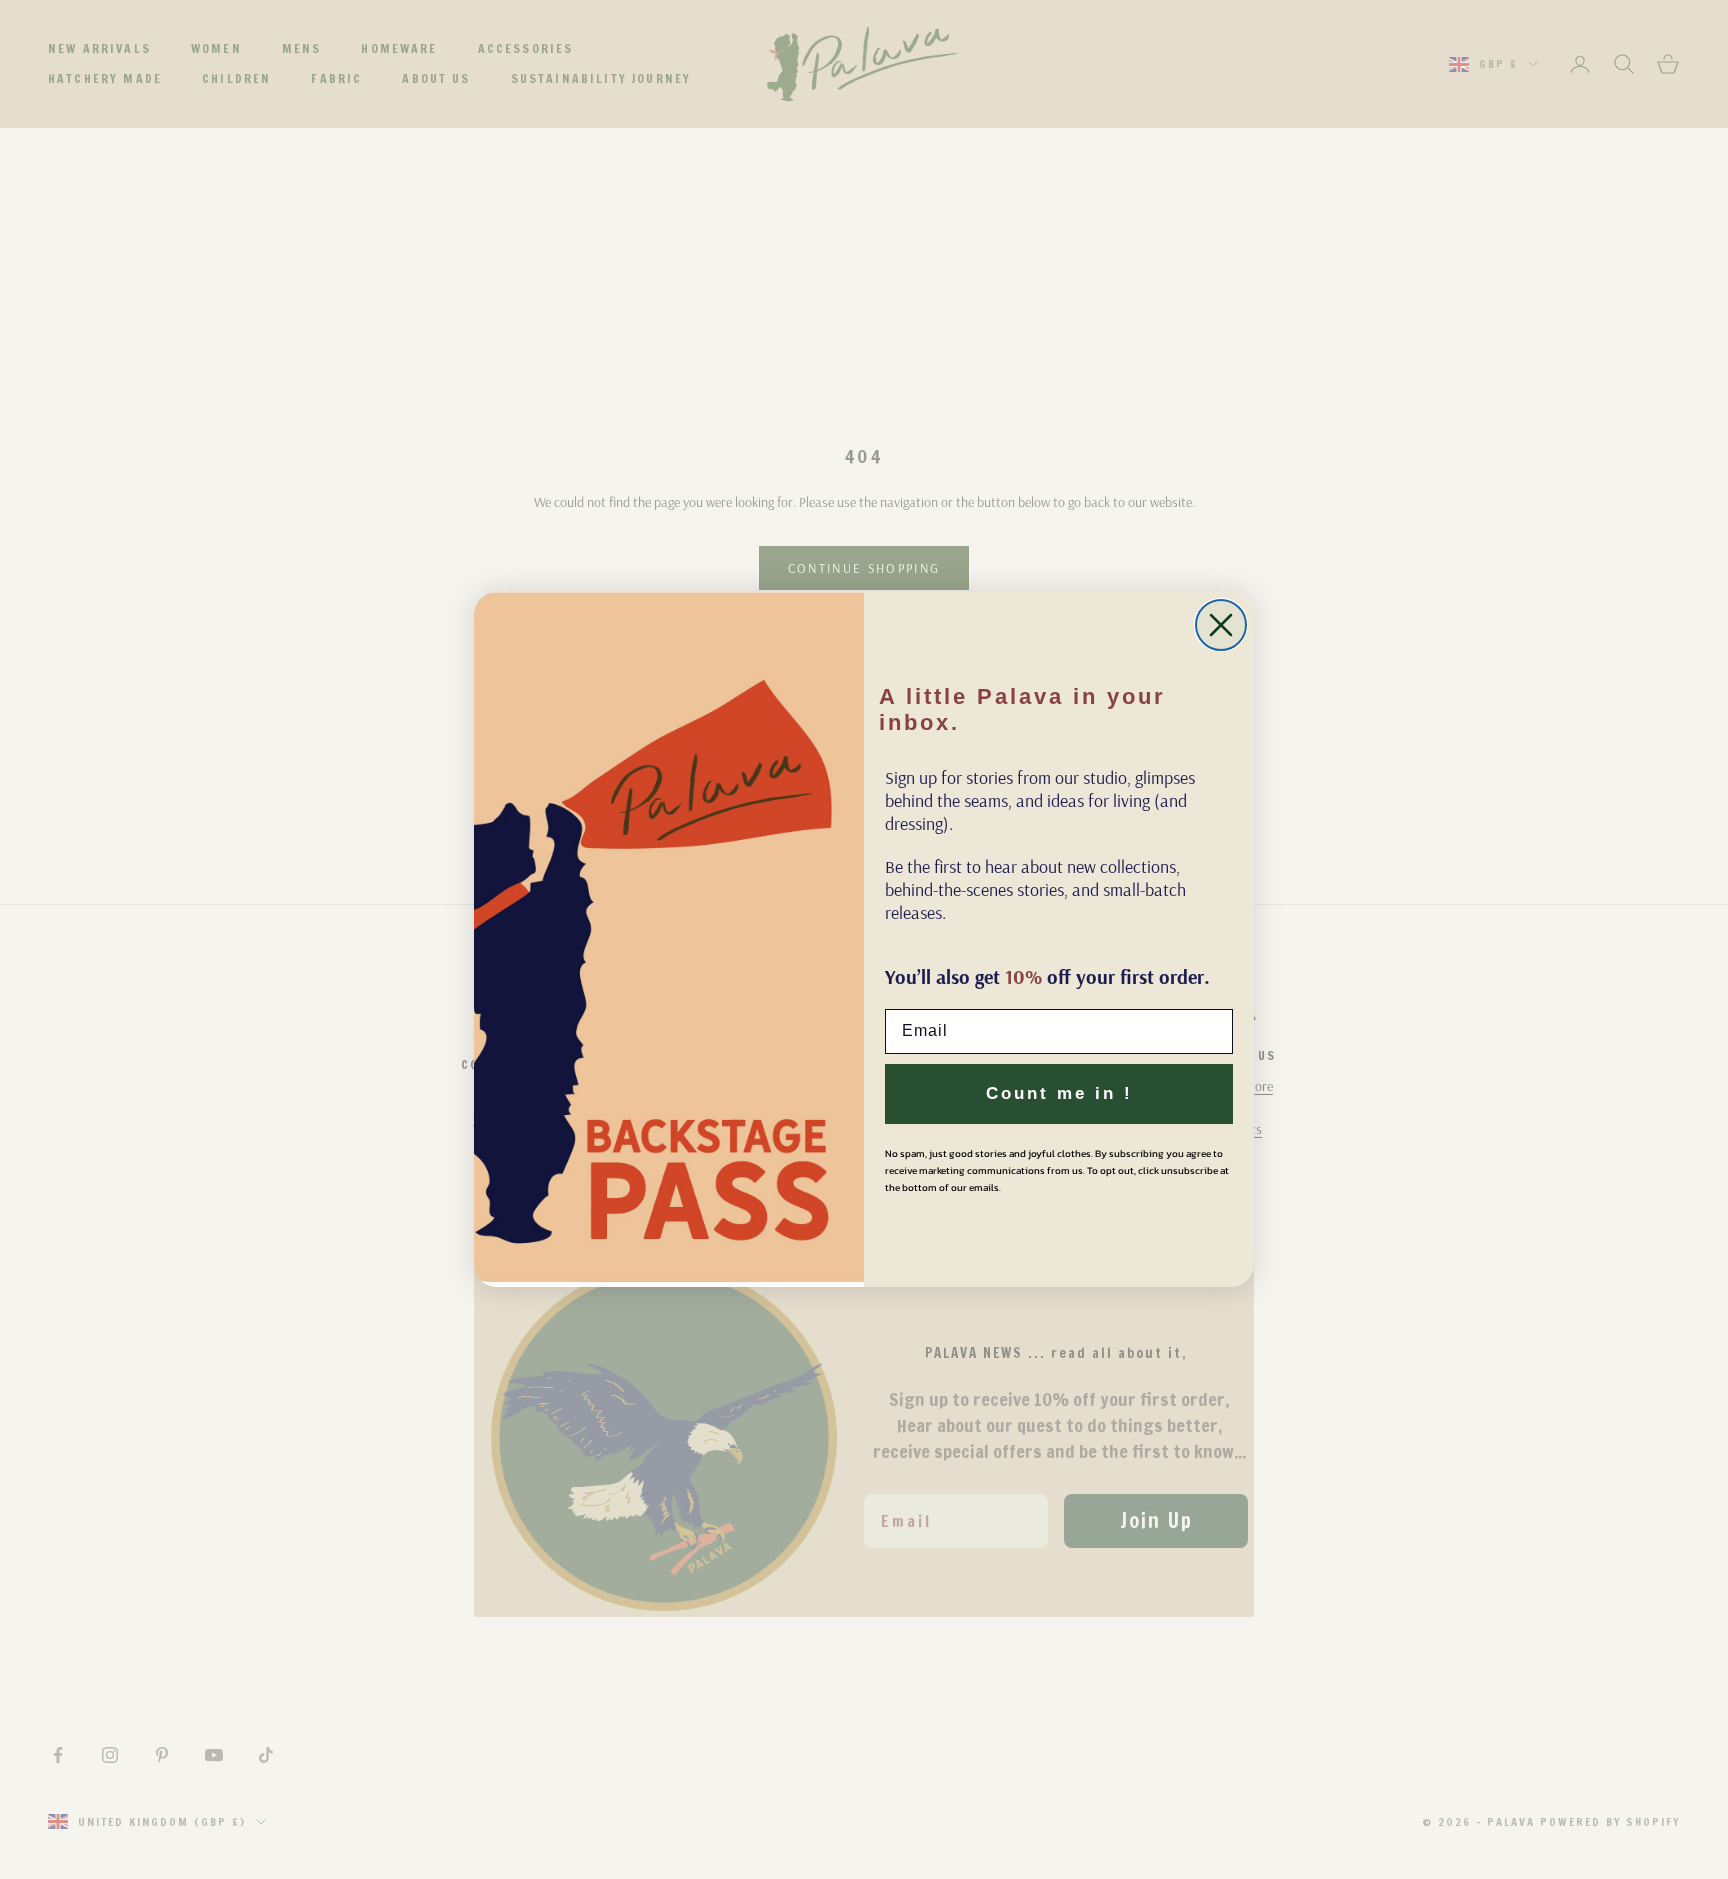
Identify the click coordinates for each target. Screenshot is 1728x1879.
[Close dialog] (1221, 625)
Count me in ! (1059, 1093)
